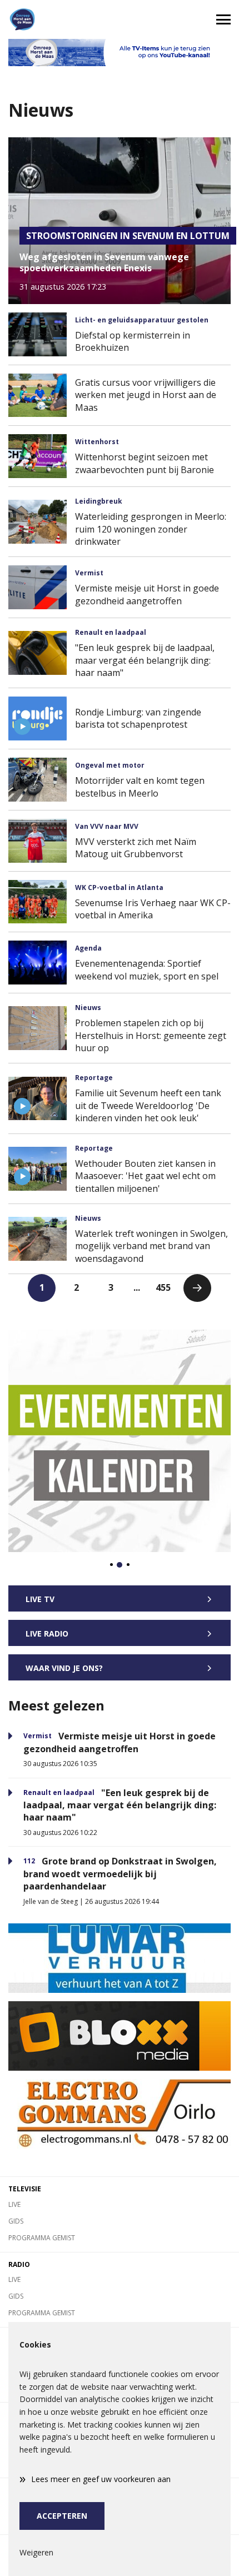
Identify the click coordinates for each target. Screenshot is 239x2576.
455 (163, 1287)
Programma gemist (42, 2238)
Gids (16, 2221)
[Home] (60, 19)
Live (14, 2204)
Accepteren (62, 2516)
